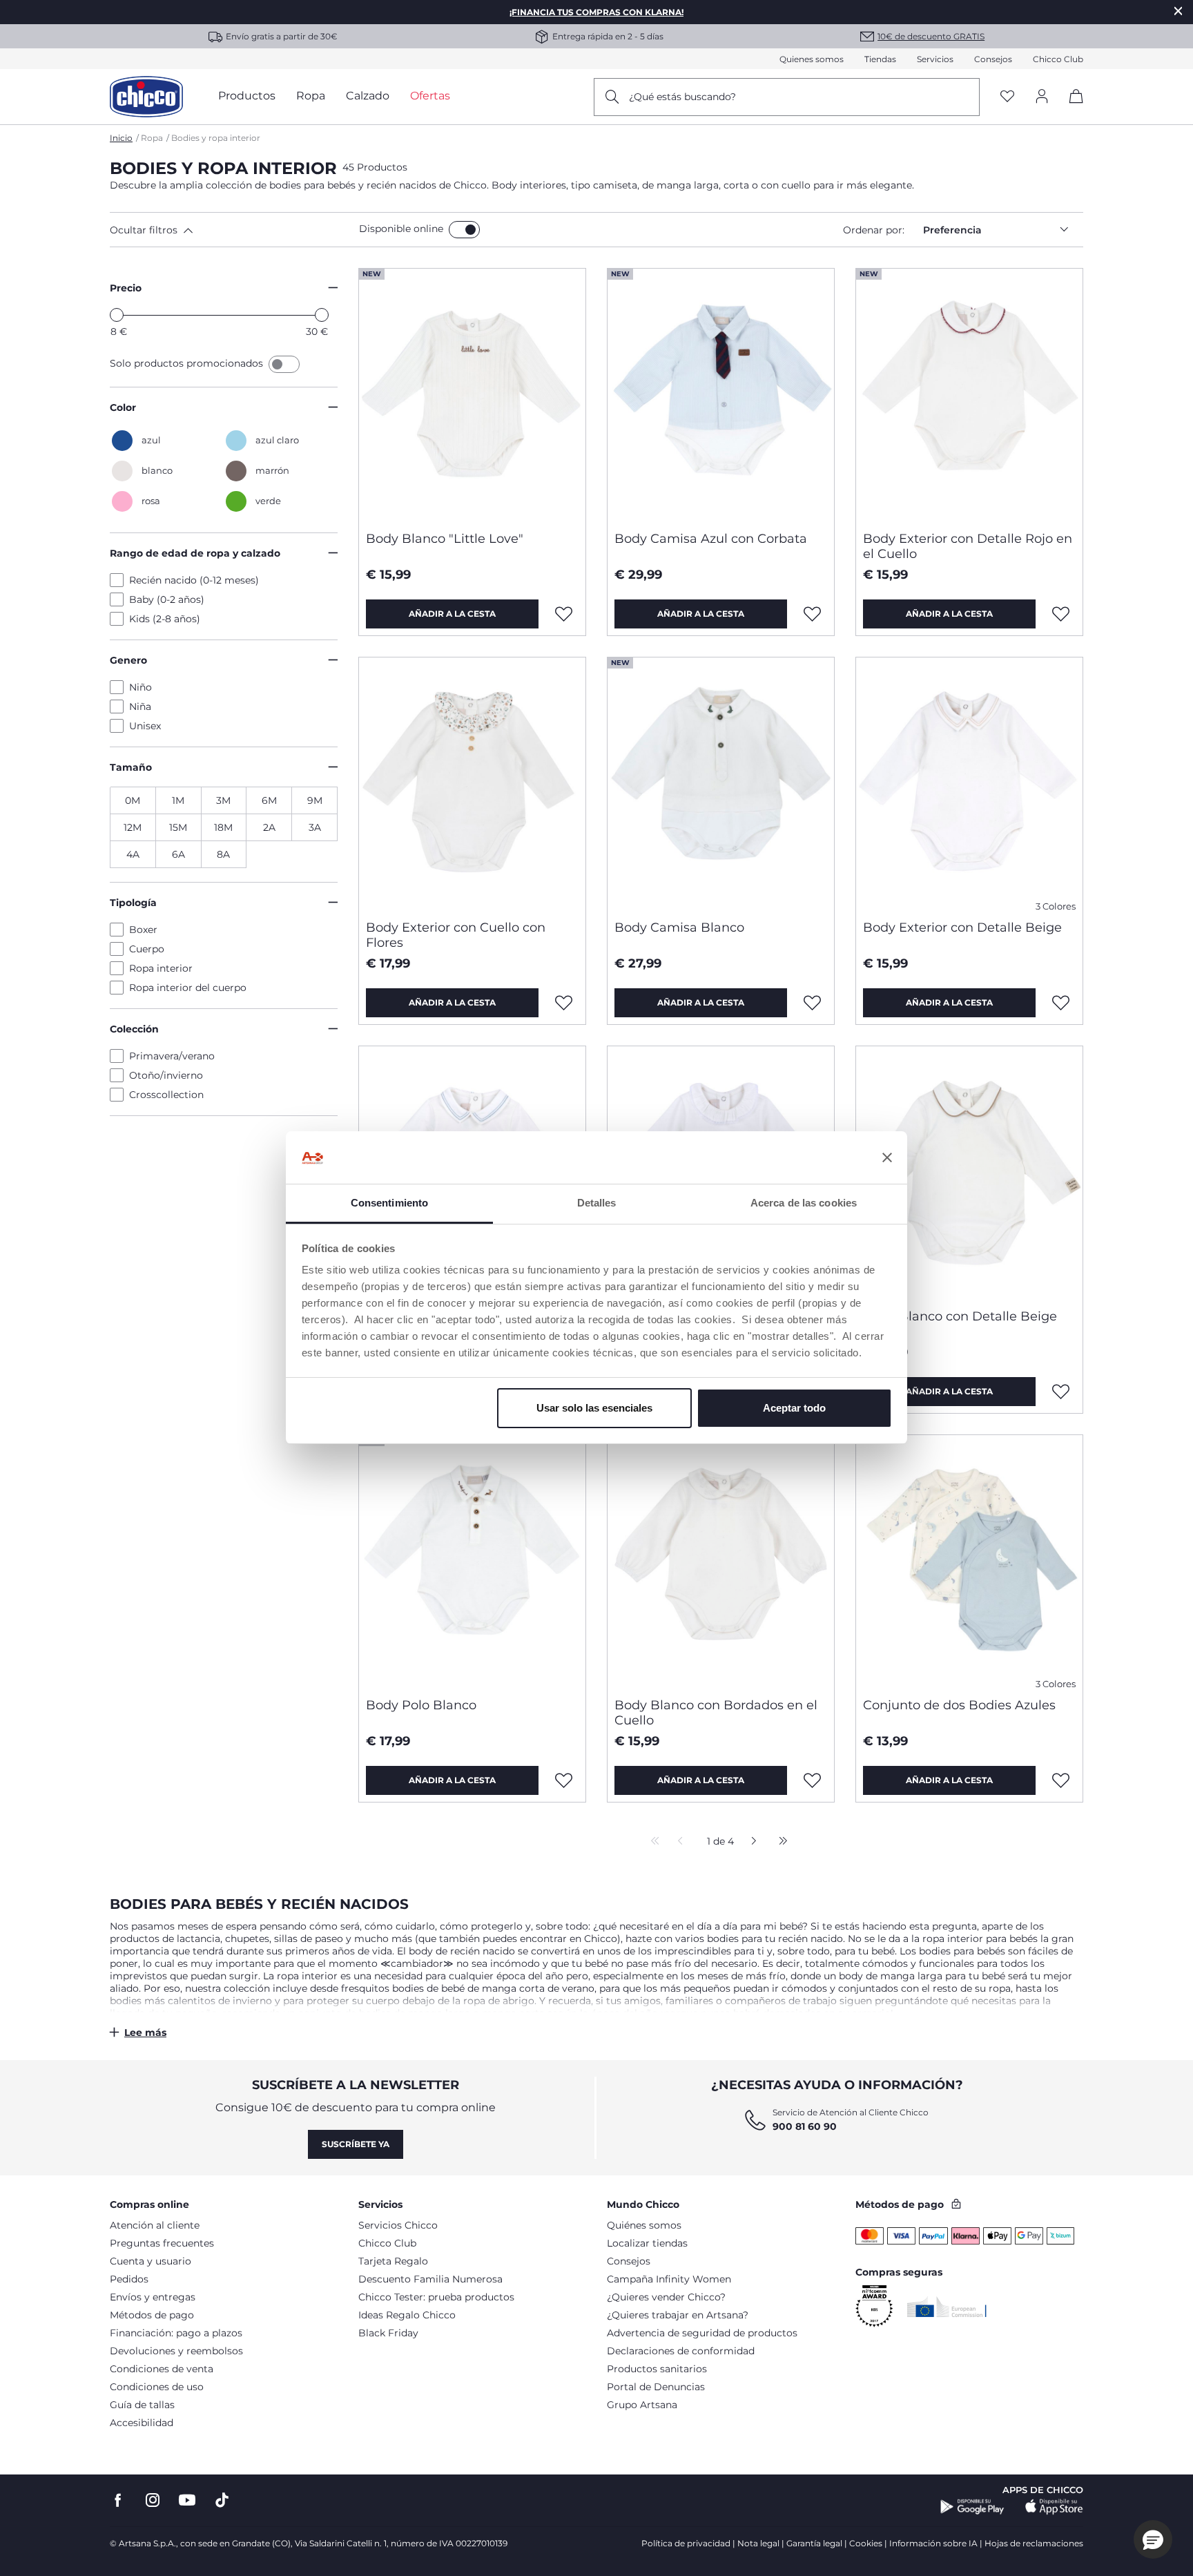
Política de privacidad (686, 2543)
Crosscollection (166, 1095)
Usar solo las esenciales (594, 1408)
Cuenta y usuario (151, 2261)
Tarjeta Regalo (393, 2261)
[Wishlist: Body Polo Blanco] (564, 1780)
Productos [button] (247, 96)
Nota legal (758, 2543)
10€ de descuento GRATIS (931, 36)
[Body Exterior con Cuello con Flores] (472, 783)
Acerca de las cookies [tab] (804, 1203)
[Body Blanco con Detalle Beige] (969, 1172)
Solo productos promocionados (188, 363)
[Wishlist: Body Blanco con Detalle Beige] (1061, 1392)
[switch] (464, 230)
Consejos (993, 59)
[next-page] (750, 1842)
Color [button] (123, 407)
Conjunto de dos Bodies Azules (959, 1705)
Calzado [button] (368, 96)
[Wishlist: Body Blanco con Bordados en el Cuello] (813, 1780)
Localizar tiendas (647, 2243)
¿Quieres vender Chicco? (666, 2297)
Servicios (935, 59)
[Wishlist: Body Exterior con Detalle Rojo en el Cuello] (1061, 614)
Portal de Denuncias (656, 2387)
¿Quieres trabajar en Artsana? (678, 2315)
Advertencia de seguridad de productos (702, 2333)
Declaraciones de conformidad (681, 2351)
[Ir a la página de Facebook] (118, 2500)
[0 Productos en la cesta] (1071, 108)
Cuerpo (147, 949)
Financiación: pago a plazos (176, 2333)
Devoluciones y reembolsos (176, 2351)
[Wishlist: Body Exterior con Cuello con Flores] (564, 1003)
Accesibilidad (142, 2423)
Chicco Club (1058, 59)
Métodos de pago (152, 2315)
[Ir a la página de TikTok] (222, 2500)
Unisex (145, 726)
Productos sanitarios (657, 2369)
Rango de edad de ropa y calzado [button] (195, 553)
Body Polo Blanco (421, 1705)
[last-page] (779, 1842)
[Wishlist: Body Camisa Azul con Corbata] (813, 614)
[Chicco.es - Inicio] (146, 97)
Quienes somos (812, 59)
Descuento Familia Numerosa (430, 2279)
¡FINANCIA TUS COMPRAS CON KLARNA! (596, 12)
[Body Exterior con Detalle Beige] (969, 783)
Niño (140, 687)
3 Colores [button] (1056, 906)
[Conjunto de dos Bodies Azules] (969, 1561)
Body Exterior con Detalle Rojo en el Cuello (968, 546)
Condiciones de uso (157, 2387)
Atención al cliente (155, 2225)
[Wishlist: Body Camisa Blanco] (813, 1003)
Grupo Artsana (642, 2405)
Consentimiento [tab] (389, 1203)
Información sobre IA (933, 2543)
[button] (232, 230)
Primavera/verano (172, 1056)
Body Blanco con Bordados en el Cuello (716, 1713)
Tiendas (880, 59)
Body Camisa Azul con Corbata (711, 539)
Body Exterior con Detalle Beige (962, 927)
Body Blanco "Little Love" (445, 539)
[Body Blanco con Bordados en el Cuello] (721, 1561)
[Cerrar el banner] (887, 1158)
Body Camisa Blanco (679, 927)
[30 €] (322, 315)
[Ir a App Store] (1054, 2507)
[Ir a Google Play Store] (972, 2507)
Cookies (866, 2543)
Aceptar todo (794, 1408)
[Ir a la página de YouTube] (187, 2500)
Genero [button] (128, 660)
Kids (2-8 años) (165, 619)
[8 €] (117, 315)
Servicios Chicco (398, 2225)
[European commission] (947, 2307)
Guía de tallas (142, 2405)
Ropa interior (161, 968)
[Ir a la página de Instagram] (153, 2500)
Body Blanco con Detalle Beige (960, 1316)
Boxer (143, 930)
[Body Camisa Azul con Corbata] (721, 394)
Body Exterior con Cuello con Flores (456, 935)
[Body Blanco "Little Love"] (472, 394)
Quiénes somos (644, 2225)
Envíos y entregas (153, 2297)
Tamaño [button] (131, 767)
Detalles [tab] (597, 1203)
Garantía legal (814, 2543)
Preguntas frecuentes (162, 2243)
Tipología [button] (133, 903)
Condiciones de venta (162, 2369)
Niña (140, 707)
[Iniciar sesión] (1042, 97)
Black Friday (388, 2333)
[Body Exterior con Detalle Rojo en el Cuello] (969, 394)
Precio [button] (126, 288)
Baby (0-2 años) (167, 599)
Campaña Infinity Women (669, 2279)
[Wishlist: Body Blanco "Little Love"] (564, 614)
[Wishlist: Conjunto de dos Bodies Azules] (1061, 1780)
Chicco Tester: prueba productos (436, 2297)
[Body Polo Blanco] (472, 1561)
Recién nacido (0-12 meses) (194, 580)
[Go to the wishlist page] (1007, 97)
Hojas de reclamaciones (1034, 2543)
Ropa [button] (311, 96)
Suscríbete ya (356, 2144)
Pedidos (129, 2279)
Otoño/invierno (166, 1075)
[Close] (1179, 11)
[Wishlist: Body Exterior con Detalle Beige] (1061, 1003)
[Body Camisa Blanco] (721, 783)
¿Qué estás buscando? (682, 97)
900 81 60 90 (805, 2126)
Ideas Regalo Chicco (407, 2315)
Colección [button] (134, 1029)
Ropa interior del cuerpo (188, 988)
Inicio (121, 138)
